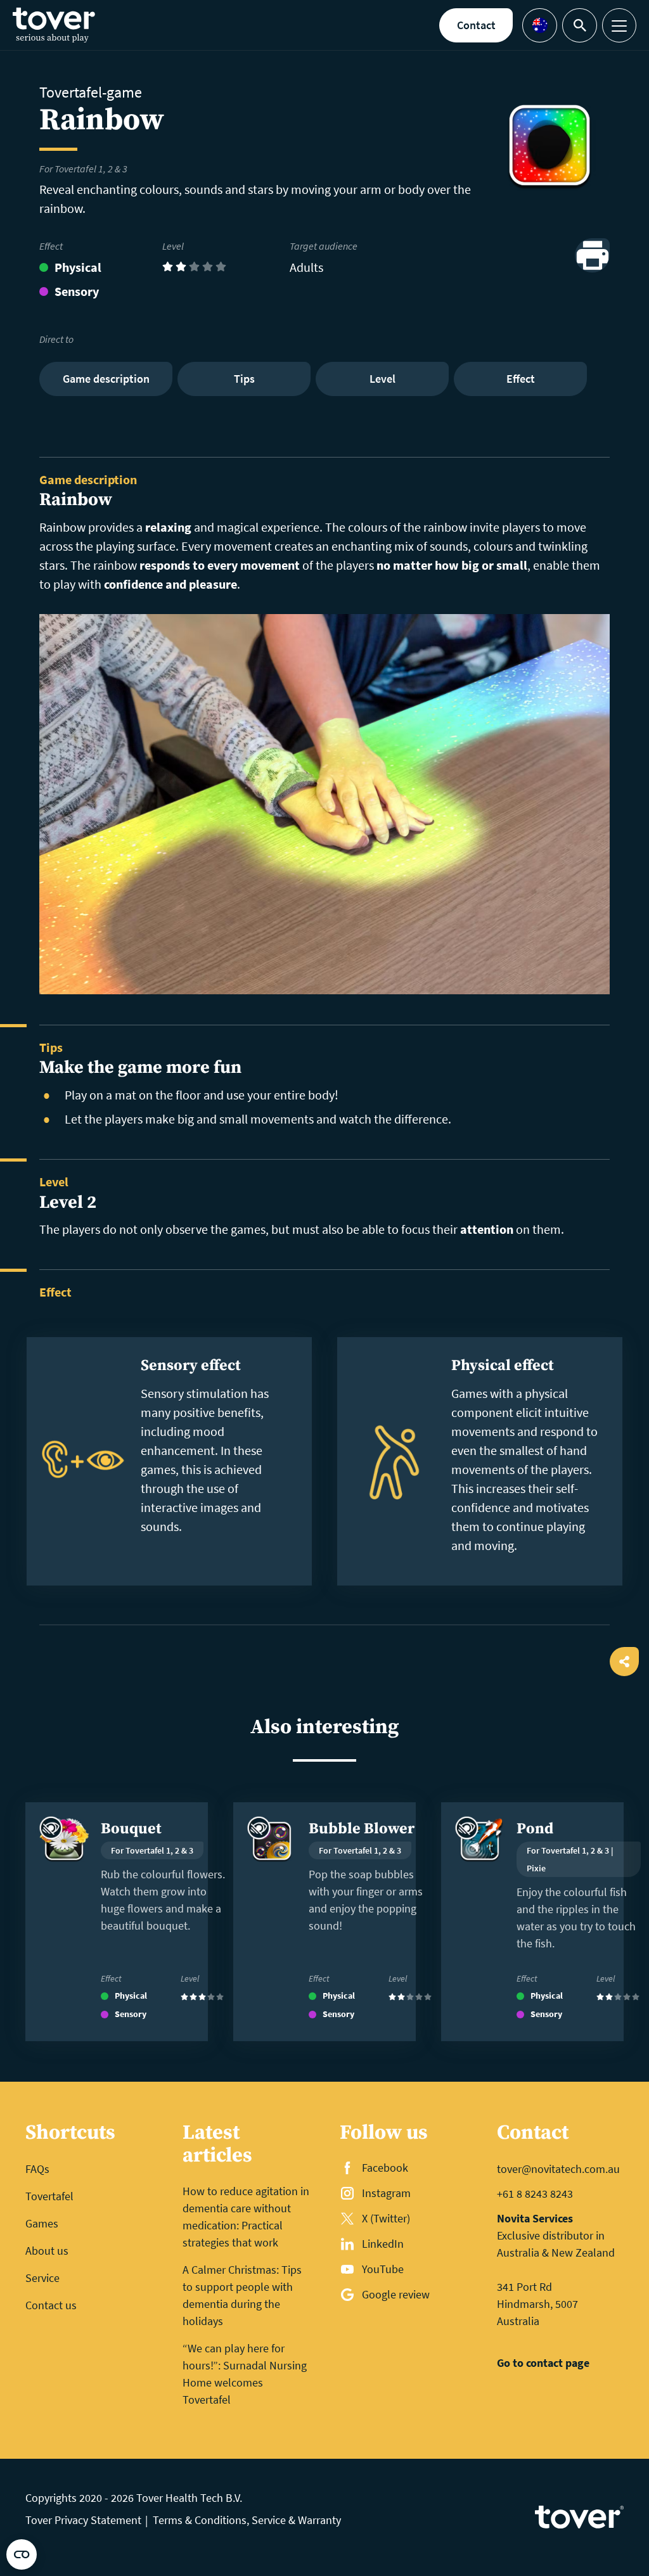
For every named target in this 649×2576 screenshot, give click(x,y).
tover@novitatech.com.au (558, 2169)
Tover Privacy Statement (83, 2520)
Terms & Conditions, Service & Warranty (247, 2520)
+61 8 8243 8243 (535, 2194)
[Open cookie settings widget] (22, 2554)
